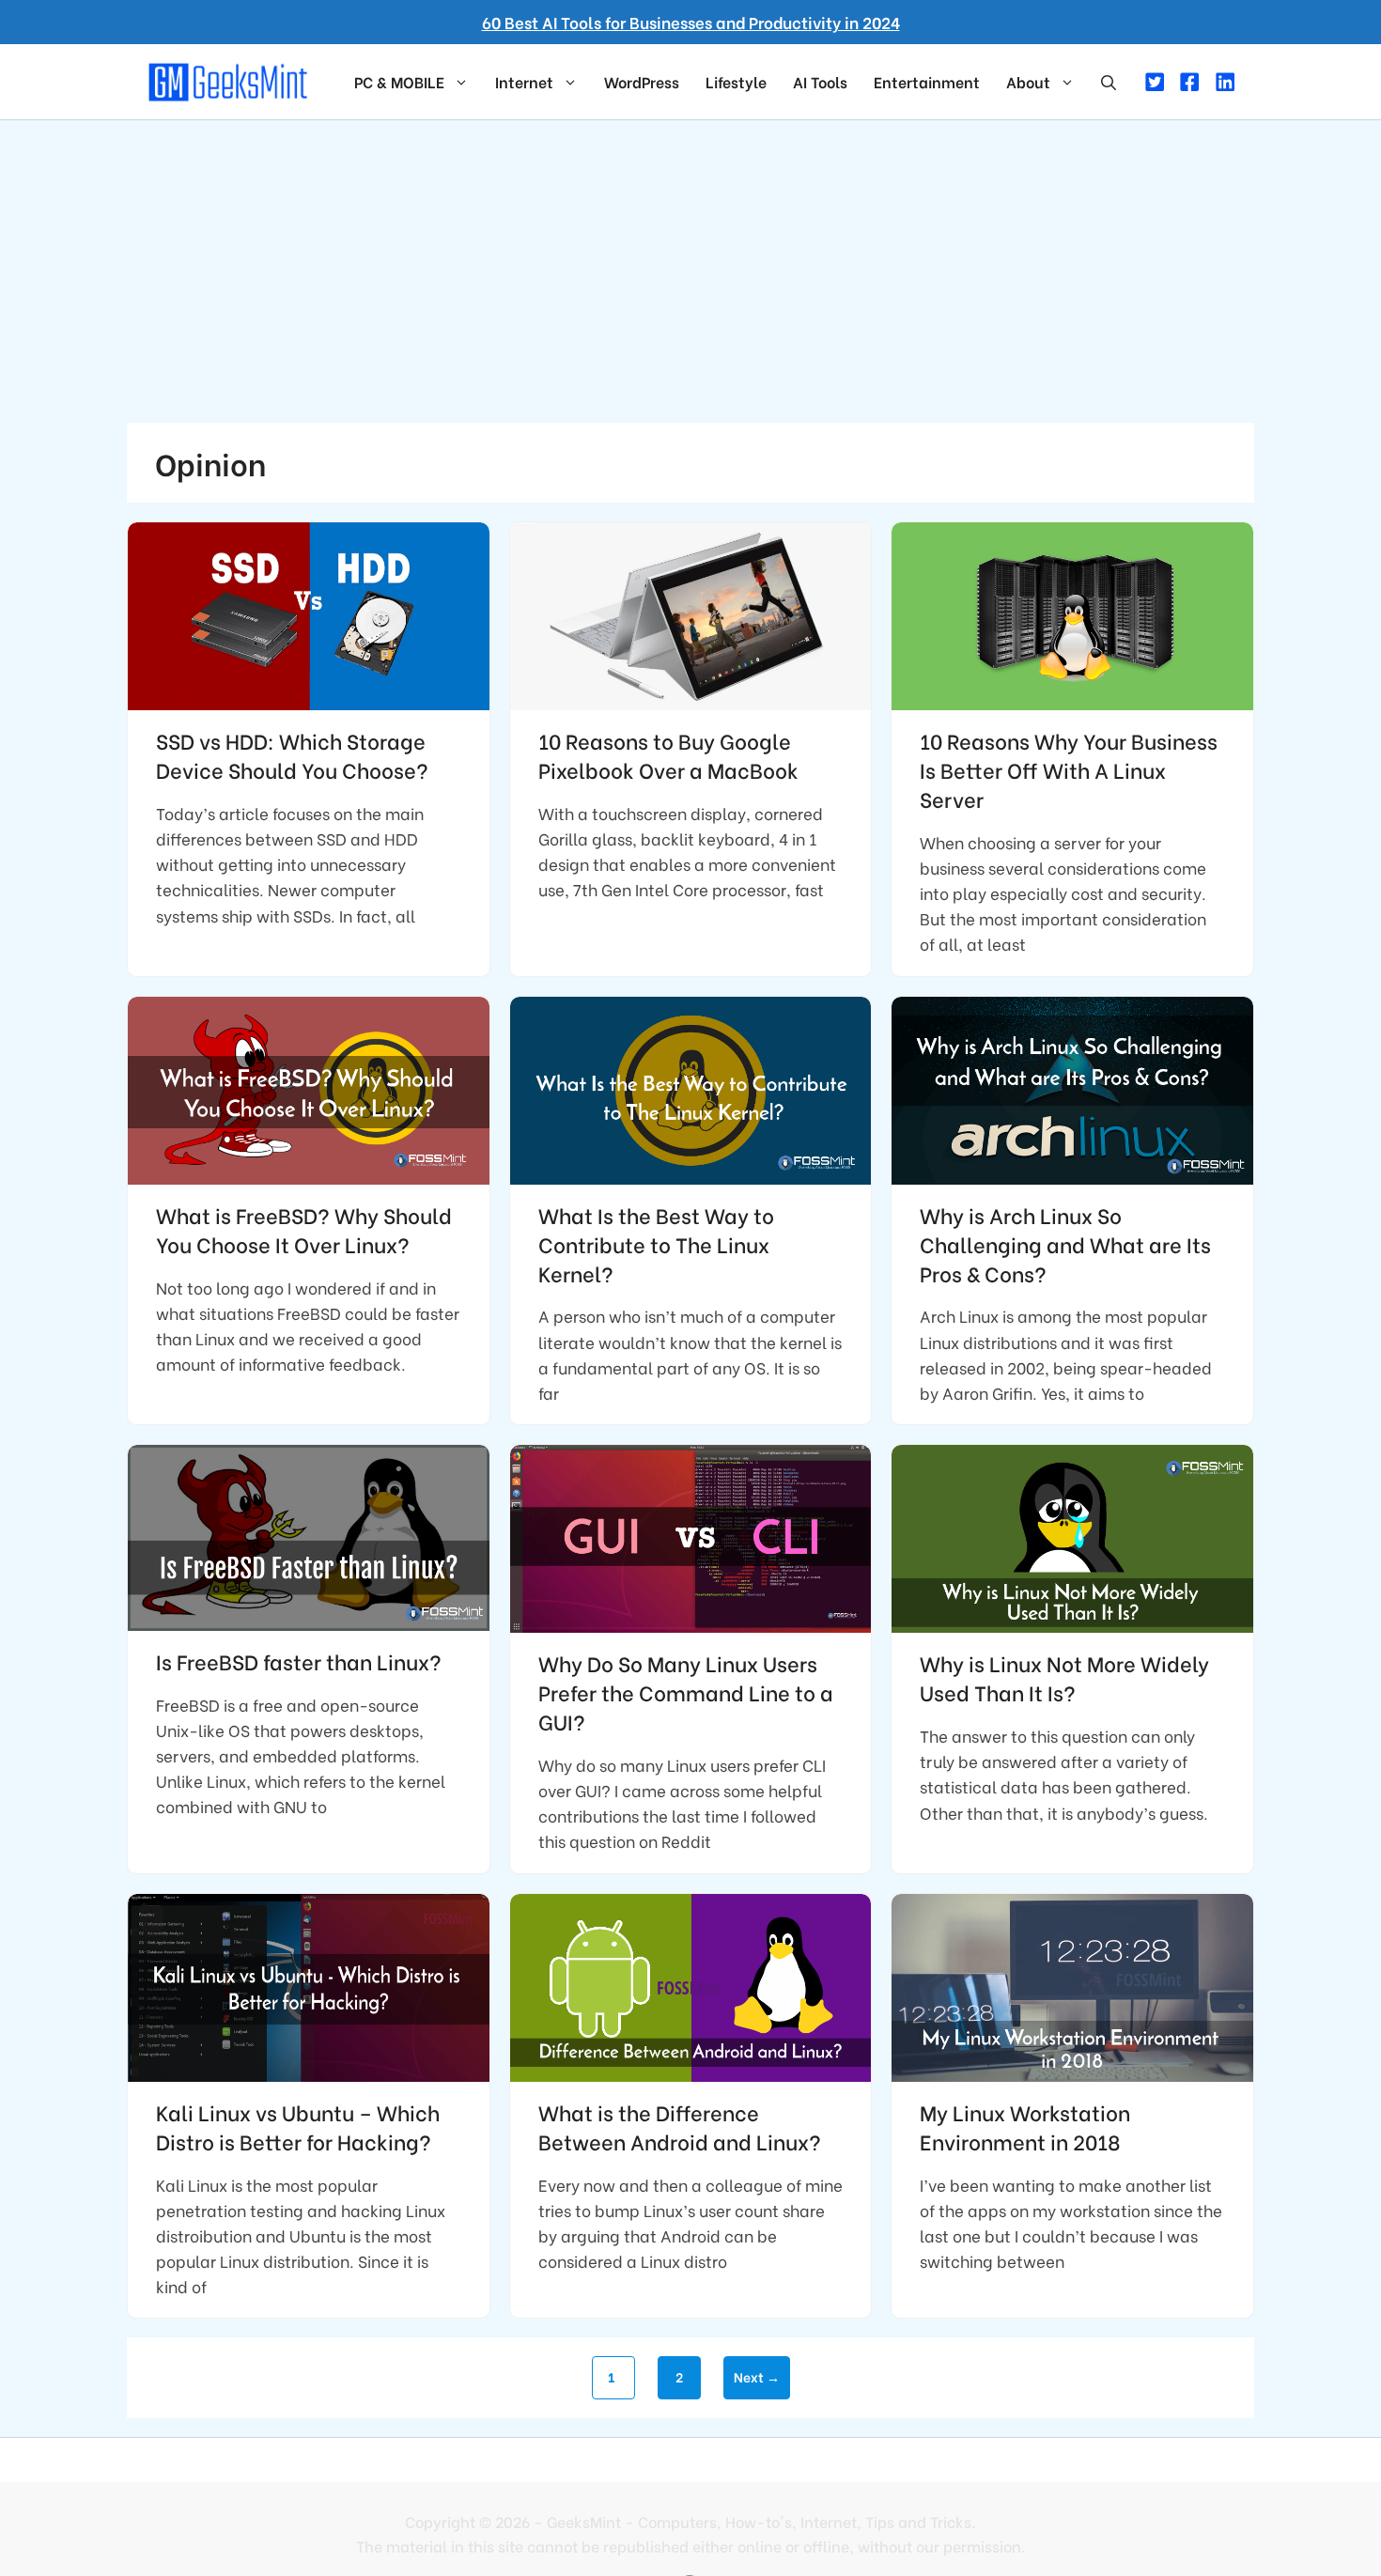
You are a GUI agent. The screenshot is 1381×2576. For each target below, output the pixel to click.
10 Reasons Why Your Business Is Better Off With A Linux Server (1069, 769)
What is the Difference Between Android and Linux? (680, 2126)
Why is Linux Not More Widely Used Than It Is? (1064, 1677)
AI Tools (820, 81)
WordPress (642, 81)
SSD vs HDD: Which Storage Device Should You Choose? (292, 755)
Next (757, 2376)
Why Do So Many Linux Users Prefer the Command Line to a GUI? (686, 1692)
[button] (1109, 82)
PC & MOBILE (399, 81)
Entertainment (927, 81)
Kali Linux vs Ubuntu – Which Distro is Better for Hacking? (298, 2126)
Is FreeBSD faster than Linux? (299, 1661)
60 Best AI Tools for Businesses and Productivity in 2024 (691, 22)
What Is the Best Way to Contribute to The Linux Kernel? (656, 1244)
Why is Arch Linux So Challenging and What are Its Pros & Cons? (1065, 1244)
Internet (524, 81)
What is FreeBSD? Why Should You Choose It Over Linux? (304, 1229)
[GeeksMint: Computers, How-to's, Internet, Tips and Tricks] (230, 79)
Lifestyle (736, 81)
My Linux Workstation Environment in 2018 (1025, 2126)
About (1028, 81)
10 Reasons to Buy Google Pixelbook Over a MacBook (668, 755)
